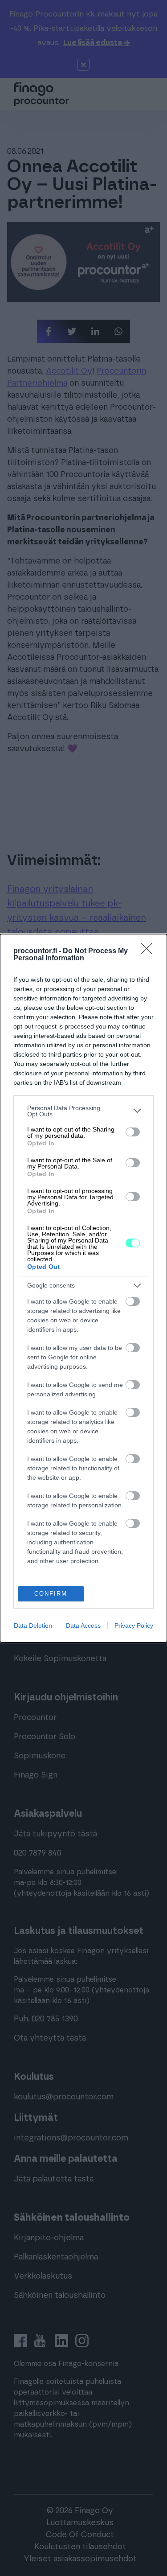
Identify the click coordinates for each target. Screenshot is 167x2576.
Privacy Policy (134, 1625)
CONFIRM (51, 1594)
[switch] (133, 1132)
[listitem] (83, 1111)
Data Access (83, 1625)
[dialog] (83, 1288)
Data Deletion (33, 1625)
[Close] (150, 951)
